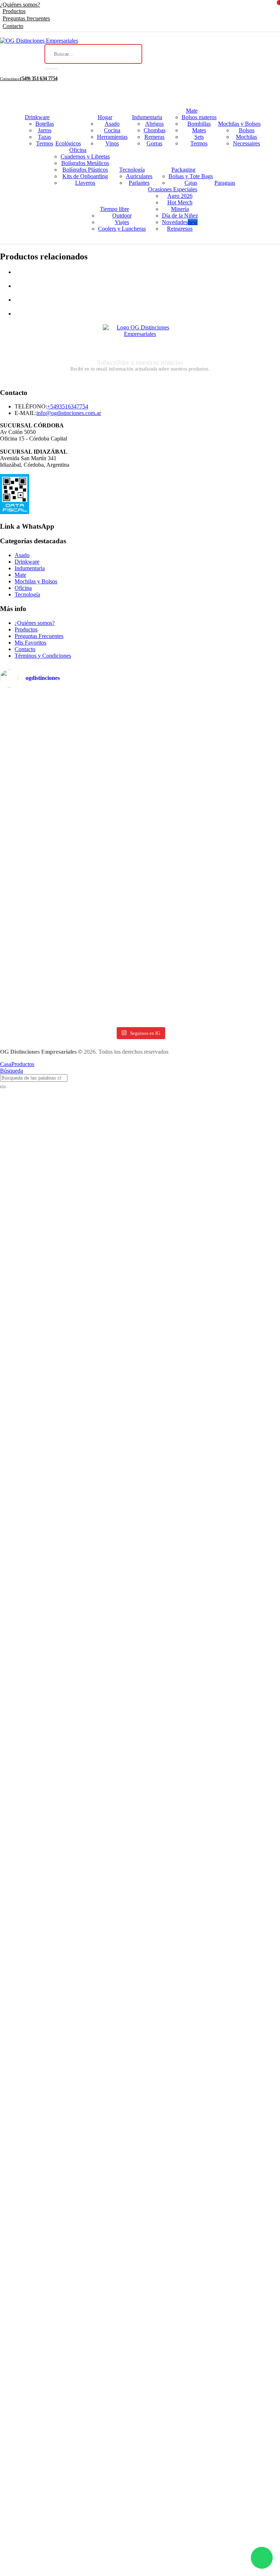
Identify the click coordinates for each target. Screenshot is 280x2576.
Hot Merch (180, 202)
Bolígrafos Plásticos (85, 170)
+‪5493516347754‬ (68, 406)
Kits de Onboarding (85, 176)
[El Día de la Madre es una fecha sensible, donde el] (211, 868)
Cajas (191, 183)
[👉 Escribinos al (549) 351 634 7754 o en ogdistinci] (69, 915)
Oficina (78, 150)
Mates (199, 130)
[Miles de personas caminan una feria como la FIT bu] (211, 726)
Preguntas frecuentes (26, 18)
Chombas (155, 130)
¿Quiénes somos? (20, 5)
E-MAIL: (26, 413)
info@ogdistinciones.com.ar (69, 413)
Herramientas (112, 137)
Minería (180, 209)
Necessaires (246, 143)
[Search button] (51, 69)
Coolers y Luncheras (122, 229)
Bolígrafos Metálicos (85, 163)
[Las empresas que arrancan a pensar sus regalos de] (69, 991)
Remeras (154, 137)
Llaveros (85, 183)
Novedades (180, 222)
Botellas (45, 124)
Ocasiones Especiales (173, 189)
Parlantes (139, 183)
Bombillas (199, 124)
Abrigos (154, 124)
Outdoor (122, 216)
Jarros (45, 130)
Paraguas (225, 183)
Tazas (44, 137)
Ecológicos (68, 143)
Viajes (122, 222)
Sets (199, 137)
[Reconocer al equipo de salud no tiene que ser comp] (69, 782)
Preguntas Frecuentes (39, 636)
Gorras (154, 143)
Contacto (13, 26)
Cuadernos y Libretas (85, 156)
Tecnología (132, 170)
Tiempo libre (114, 209)
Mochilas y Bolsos (239, 124)
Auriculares (139, 176)
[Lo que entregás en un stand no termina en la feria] (69, 719)
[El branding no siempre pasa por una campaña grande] (211, 796)
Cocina (112, 130)
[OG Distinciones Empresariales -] (39, 41)
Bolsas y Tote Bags (191, 176)
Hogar (105, 117)
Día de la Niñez (180, 216)
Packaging (183, 170)
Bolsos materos (199, 117)
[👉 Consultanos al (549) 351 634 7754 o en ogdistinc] (69, 845)
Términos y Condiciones (43, 656)
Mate (192, 111)
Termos (45, 143)
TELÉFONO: (31, 406)
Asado (112, 124)
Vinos (112, 143)
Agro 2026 (180, 196)
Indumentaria (147, 117)
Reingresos (180, 229)
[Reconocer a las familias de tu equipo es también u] (211, 931)
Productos (14, 11)
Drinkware (37, 117)
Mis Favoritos (30, 643)
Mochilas (246, 137)
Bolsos (247, 130)
